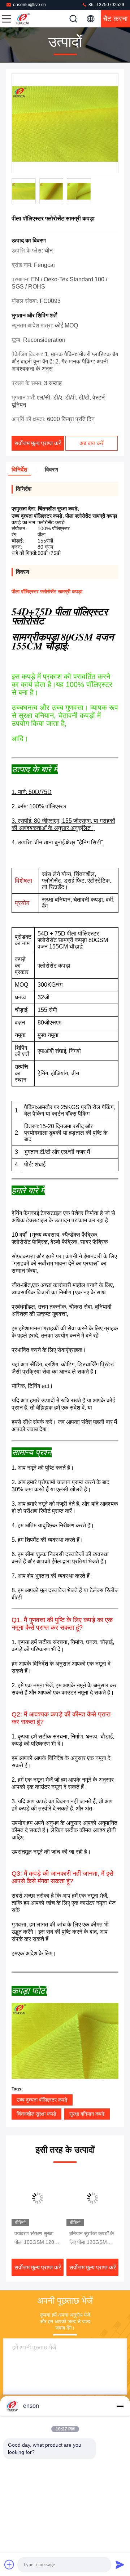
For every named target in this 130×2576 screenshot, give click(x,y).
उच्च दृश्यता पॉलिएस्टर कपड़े (42, 2100)
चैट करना (115, 19)
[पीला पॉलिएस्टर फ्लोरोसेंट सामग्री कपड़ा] (65, 124)
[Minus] (120, 2406)
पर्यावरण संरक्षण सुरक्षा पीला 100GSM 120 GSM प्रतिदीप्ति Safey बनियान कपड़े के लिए (37, 2238)
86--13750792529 (106, 5)
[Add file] (9, 2564)
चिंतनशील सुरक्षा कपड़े (36, 2114)
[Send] (120, 2564)
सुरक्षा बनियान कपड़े (87, 2114)
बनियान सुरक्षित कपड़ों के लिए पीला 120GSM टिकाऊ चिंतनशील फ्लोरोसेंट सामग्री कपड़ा (92, 2238)
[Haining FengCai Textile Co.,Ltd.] (30, 19)
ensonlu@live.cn (29, 5)
